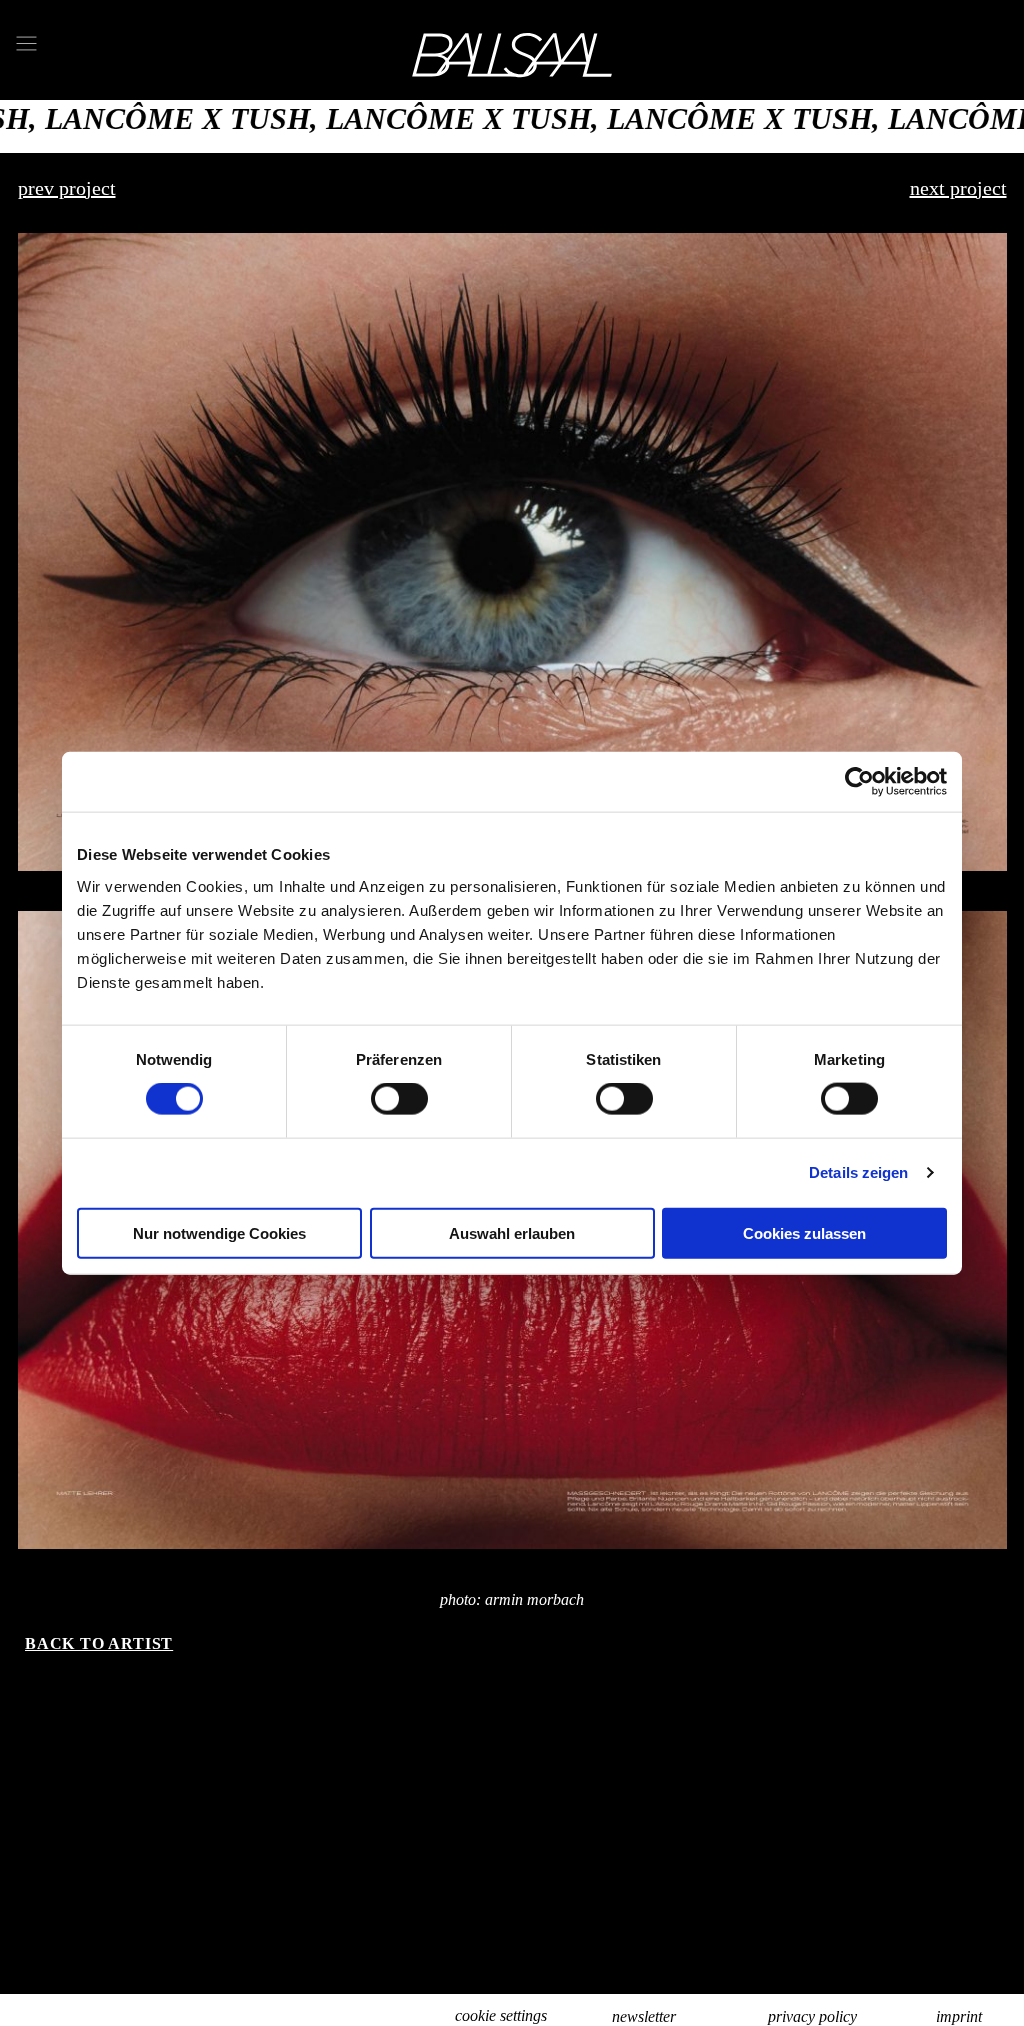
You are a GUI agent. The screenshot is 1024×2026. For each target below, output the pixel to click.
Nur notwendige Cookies (219, 1232)
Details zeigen (858, 1172)
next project (958, 188)
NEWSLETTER (644, 2016)
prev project (67, 188)
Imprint (959, 2016)
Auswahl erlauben (512, 1232)
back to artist (99, 1643)
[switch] (399, 1099)
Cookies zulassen (804, 1232)
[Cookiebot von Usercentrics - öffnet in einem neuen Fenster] (859, 782)
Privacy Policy (812, 2016)
